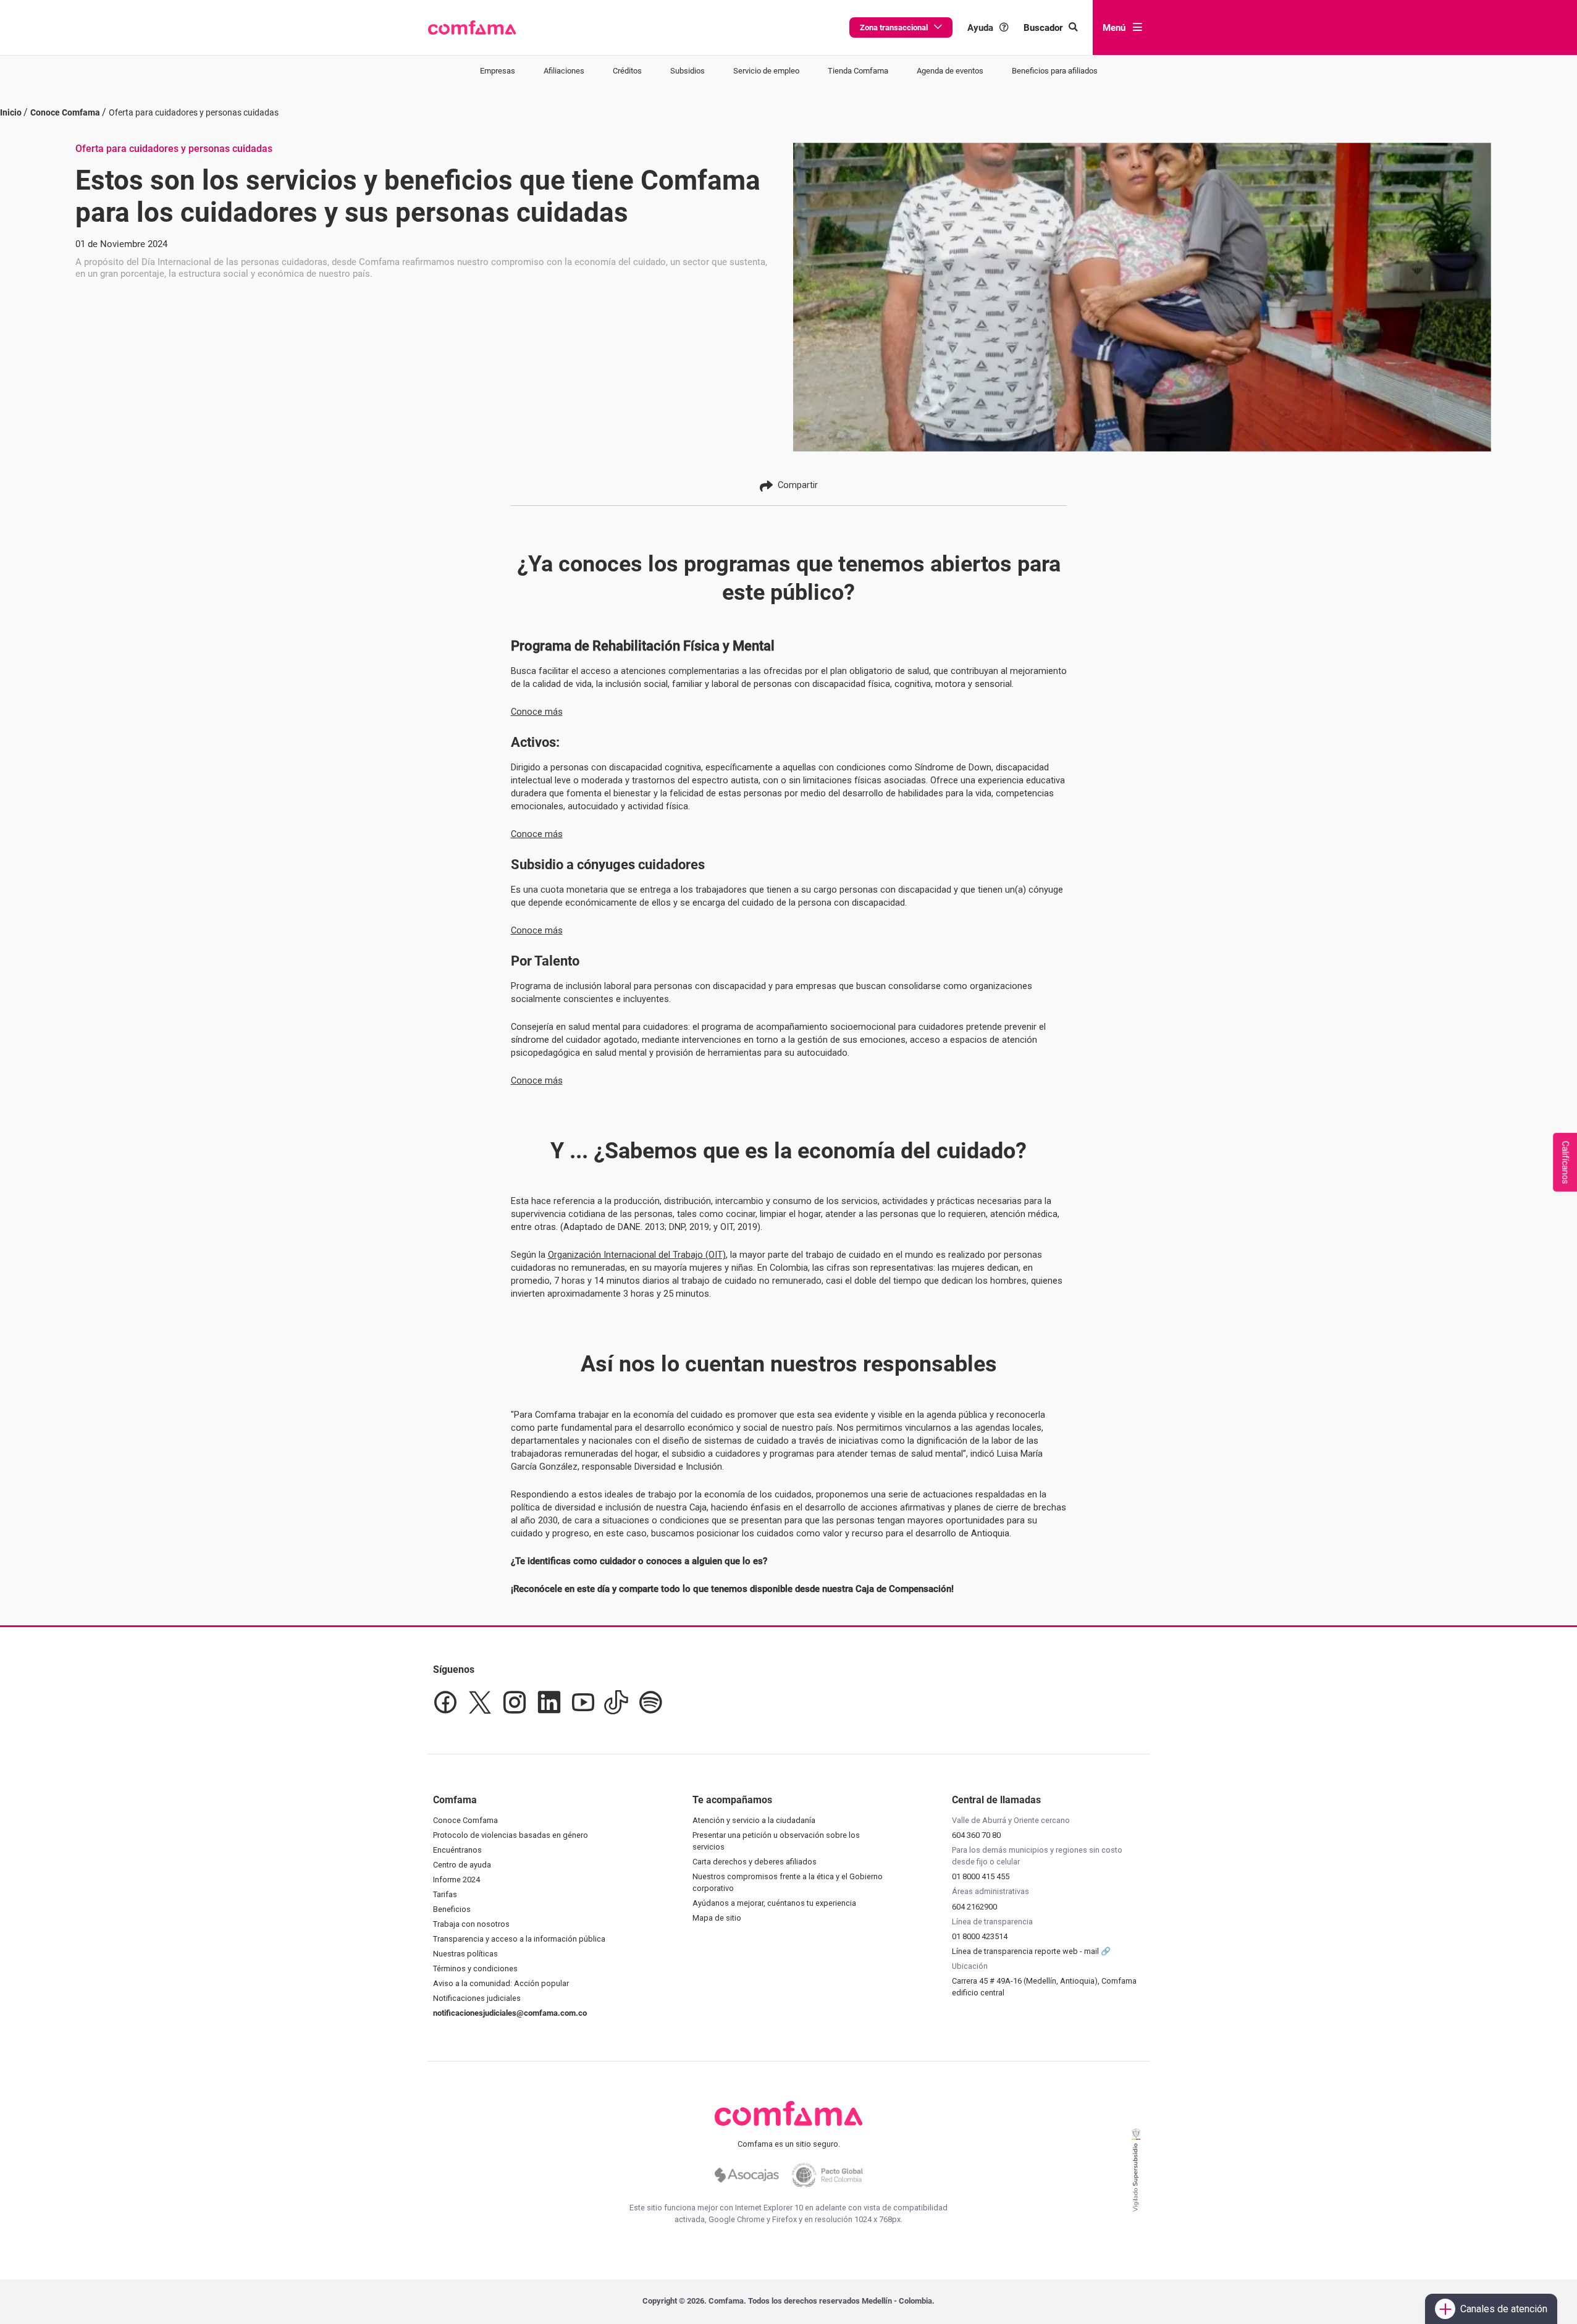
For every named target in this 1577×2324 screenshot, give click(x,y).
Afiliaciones (564, 71)
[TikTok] (616, 1703)
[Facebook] (445, 1703)
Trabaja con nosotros (471, 1924)
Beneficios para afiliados (1055, 71)
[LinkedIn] (549, 1703)
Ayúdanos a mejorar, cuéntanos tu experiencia (774, 1903)
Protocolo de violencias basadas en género (511, 1835)
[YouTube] (583, 1703)
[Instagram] (515, 1703)
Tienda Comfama (858, 71)
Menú (1114, 28)
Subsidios (688, 71)
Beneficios (452, 1909)
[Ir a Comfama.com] (788, 2121)
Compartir (798, 485)
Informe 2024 (456, 1880)
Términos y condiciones (475, 1968)
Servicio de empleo (766, 71)
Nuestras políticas (465, 1954)
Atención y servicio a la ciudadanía (754, 1820)
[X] (480, 1703)
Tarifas (445, 1894)
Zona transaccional (894, 27)
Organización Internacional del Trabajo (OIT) (637, 1255)
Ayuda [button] (980, 28)
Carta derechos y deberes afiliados (755, 1862)
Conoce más (537, 712)
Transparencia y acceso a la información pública (519, 1939)
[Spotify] (650, 1703)
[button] (472, 28)
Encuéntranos (457, 1850)
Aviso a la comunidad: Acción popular (501, 1983)
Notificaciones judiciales (477, 1998)
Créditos (627, 71)
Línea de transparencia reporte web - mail (1026, 1951)
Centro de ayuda (462, 1865)
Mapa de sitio (717, 1918)
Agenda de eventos (950, 71)
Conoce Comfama (465, 1820)
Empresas (498, 71)
